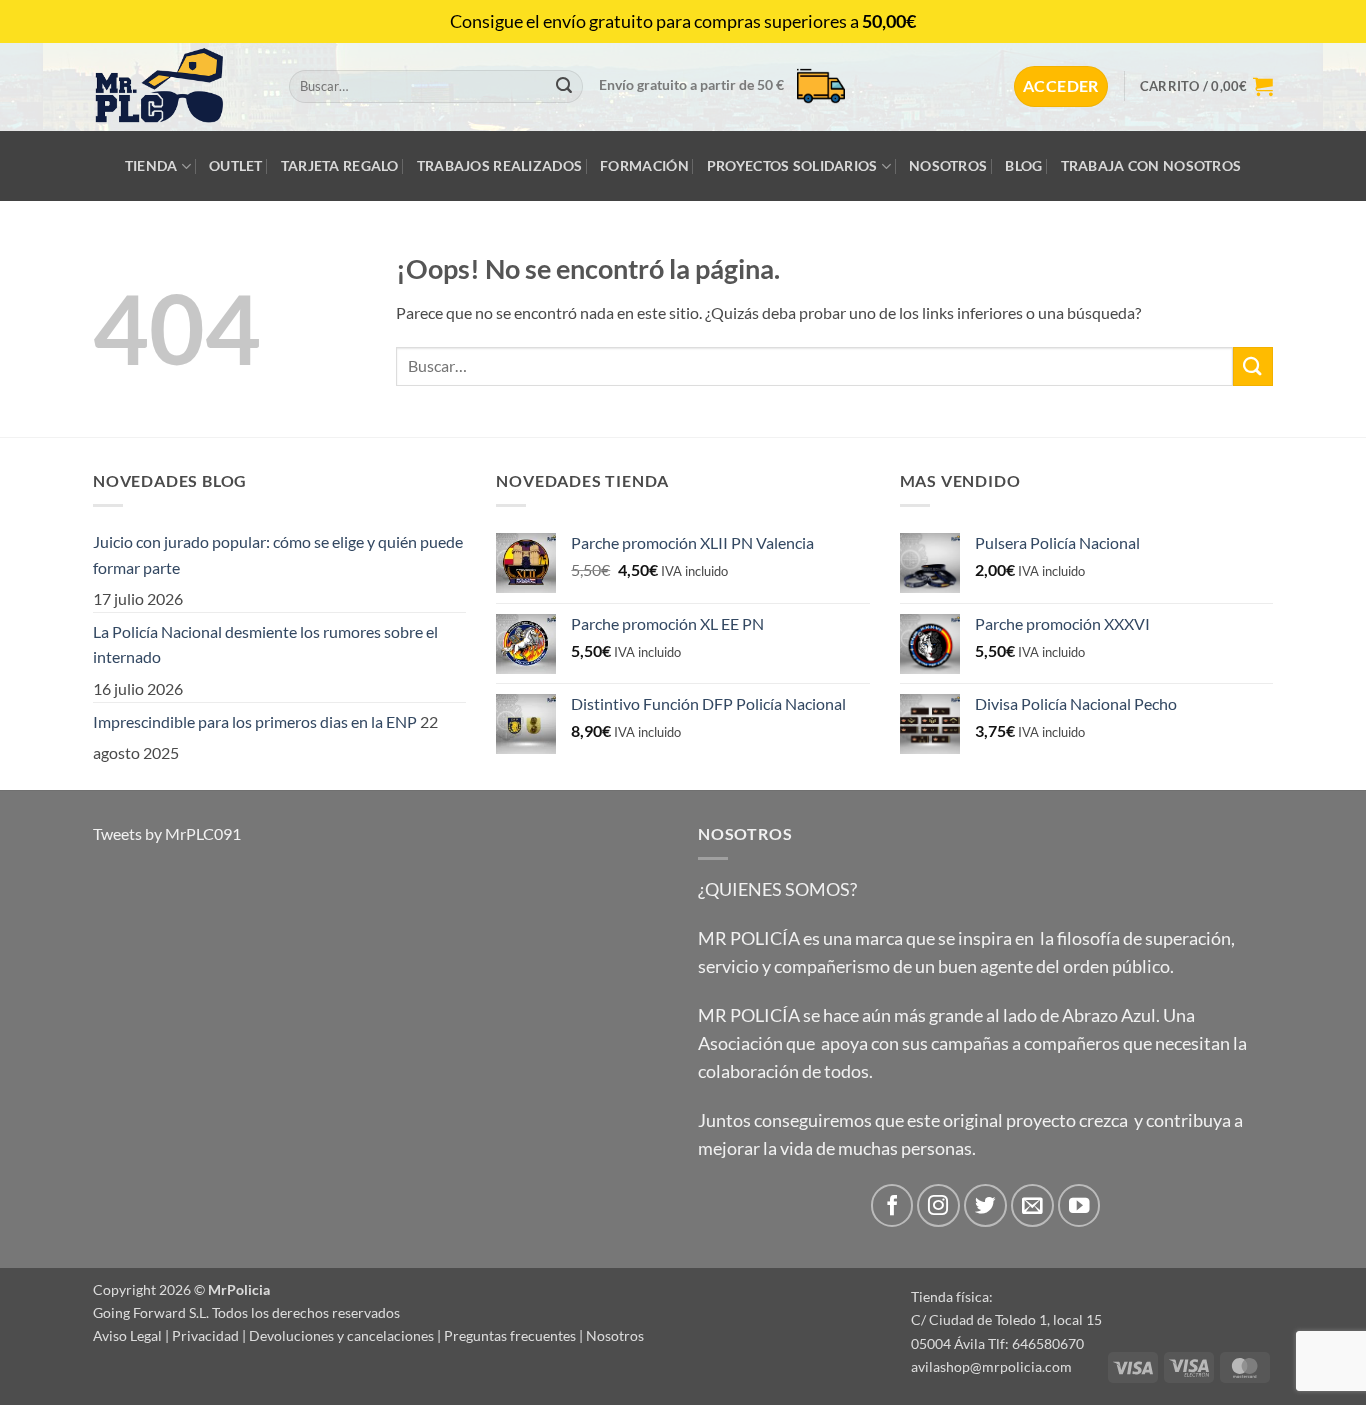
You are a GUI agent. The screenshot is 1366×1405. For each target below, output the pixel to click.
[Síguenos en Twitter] (985, 1205)
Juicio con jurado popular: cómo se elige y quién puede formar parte (278, 554)
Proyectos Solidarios (792, 165)
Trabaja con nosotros (1151, 165)
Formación (644, 165)
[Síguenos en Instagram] (938, 1205)
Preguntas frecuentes (510, 1335)
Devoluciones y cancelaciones (341, 1335)
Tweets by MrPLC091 (167, 833)
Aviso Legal (127, 1335)
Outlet (236, 165)
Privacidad (205, 1335)
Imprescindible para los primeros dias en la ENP (255, 721)
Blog (1023, 165)
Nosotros (948, 165)
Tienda (151, 165)
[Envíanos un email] (1032, 1205)
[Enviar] (564, 87)
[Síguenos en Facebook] (892, 1205)
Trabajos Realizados (499, 165)
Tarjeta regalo (340, 165)
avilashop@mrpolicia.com (991, 1366)
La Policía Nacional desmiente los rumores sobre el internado (265, 644)
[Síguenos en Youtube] (1079, 1205)
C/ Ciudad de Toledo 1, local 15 (1006, 1319)
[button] (1061, 86)
